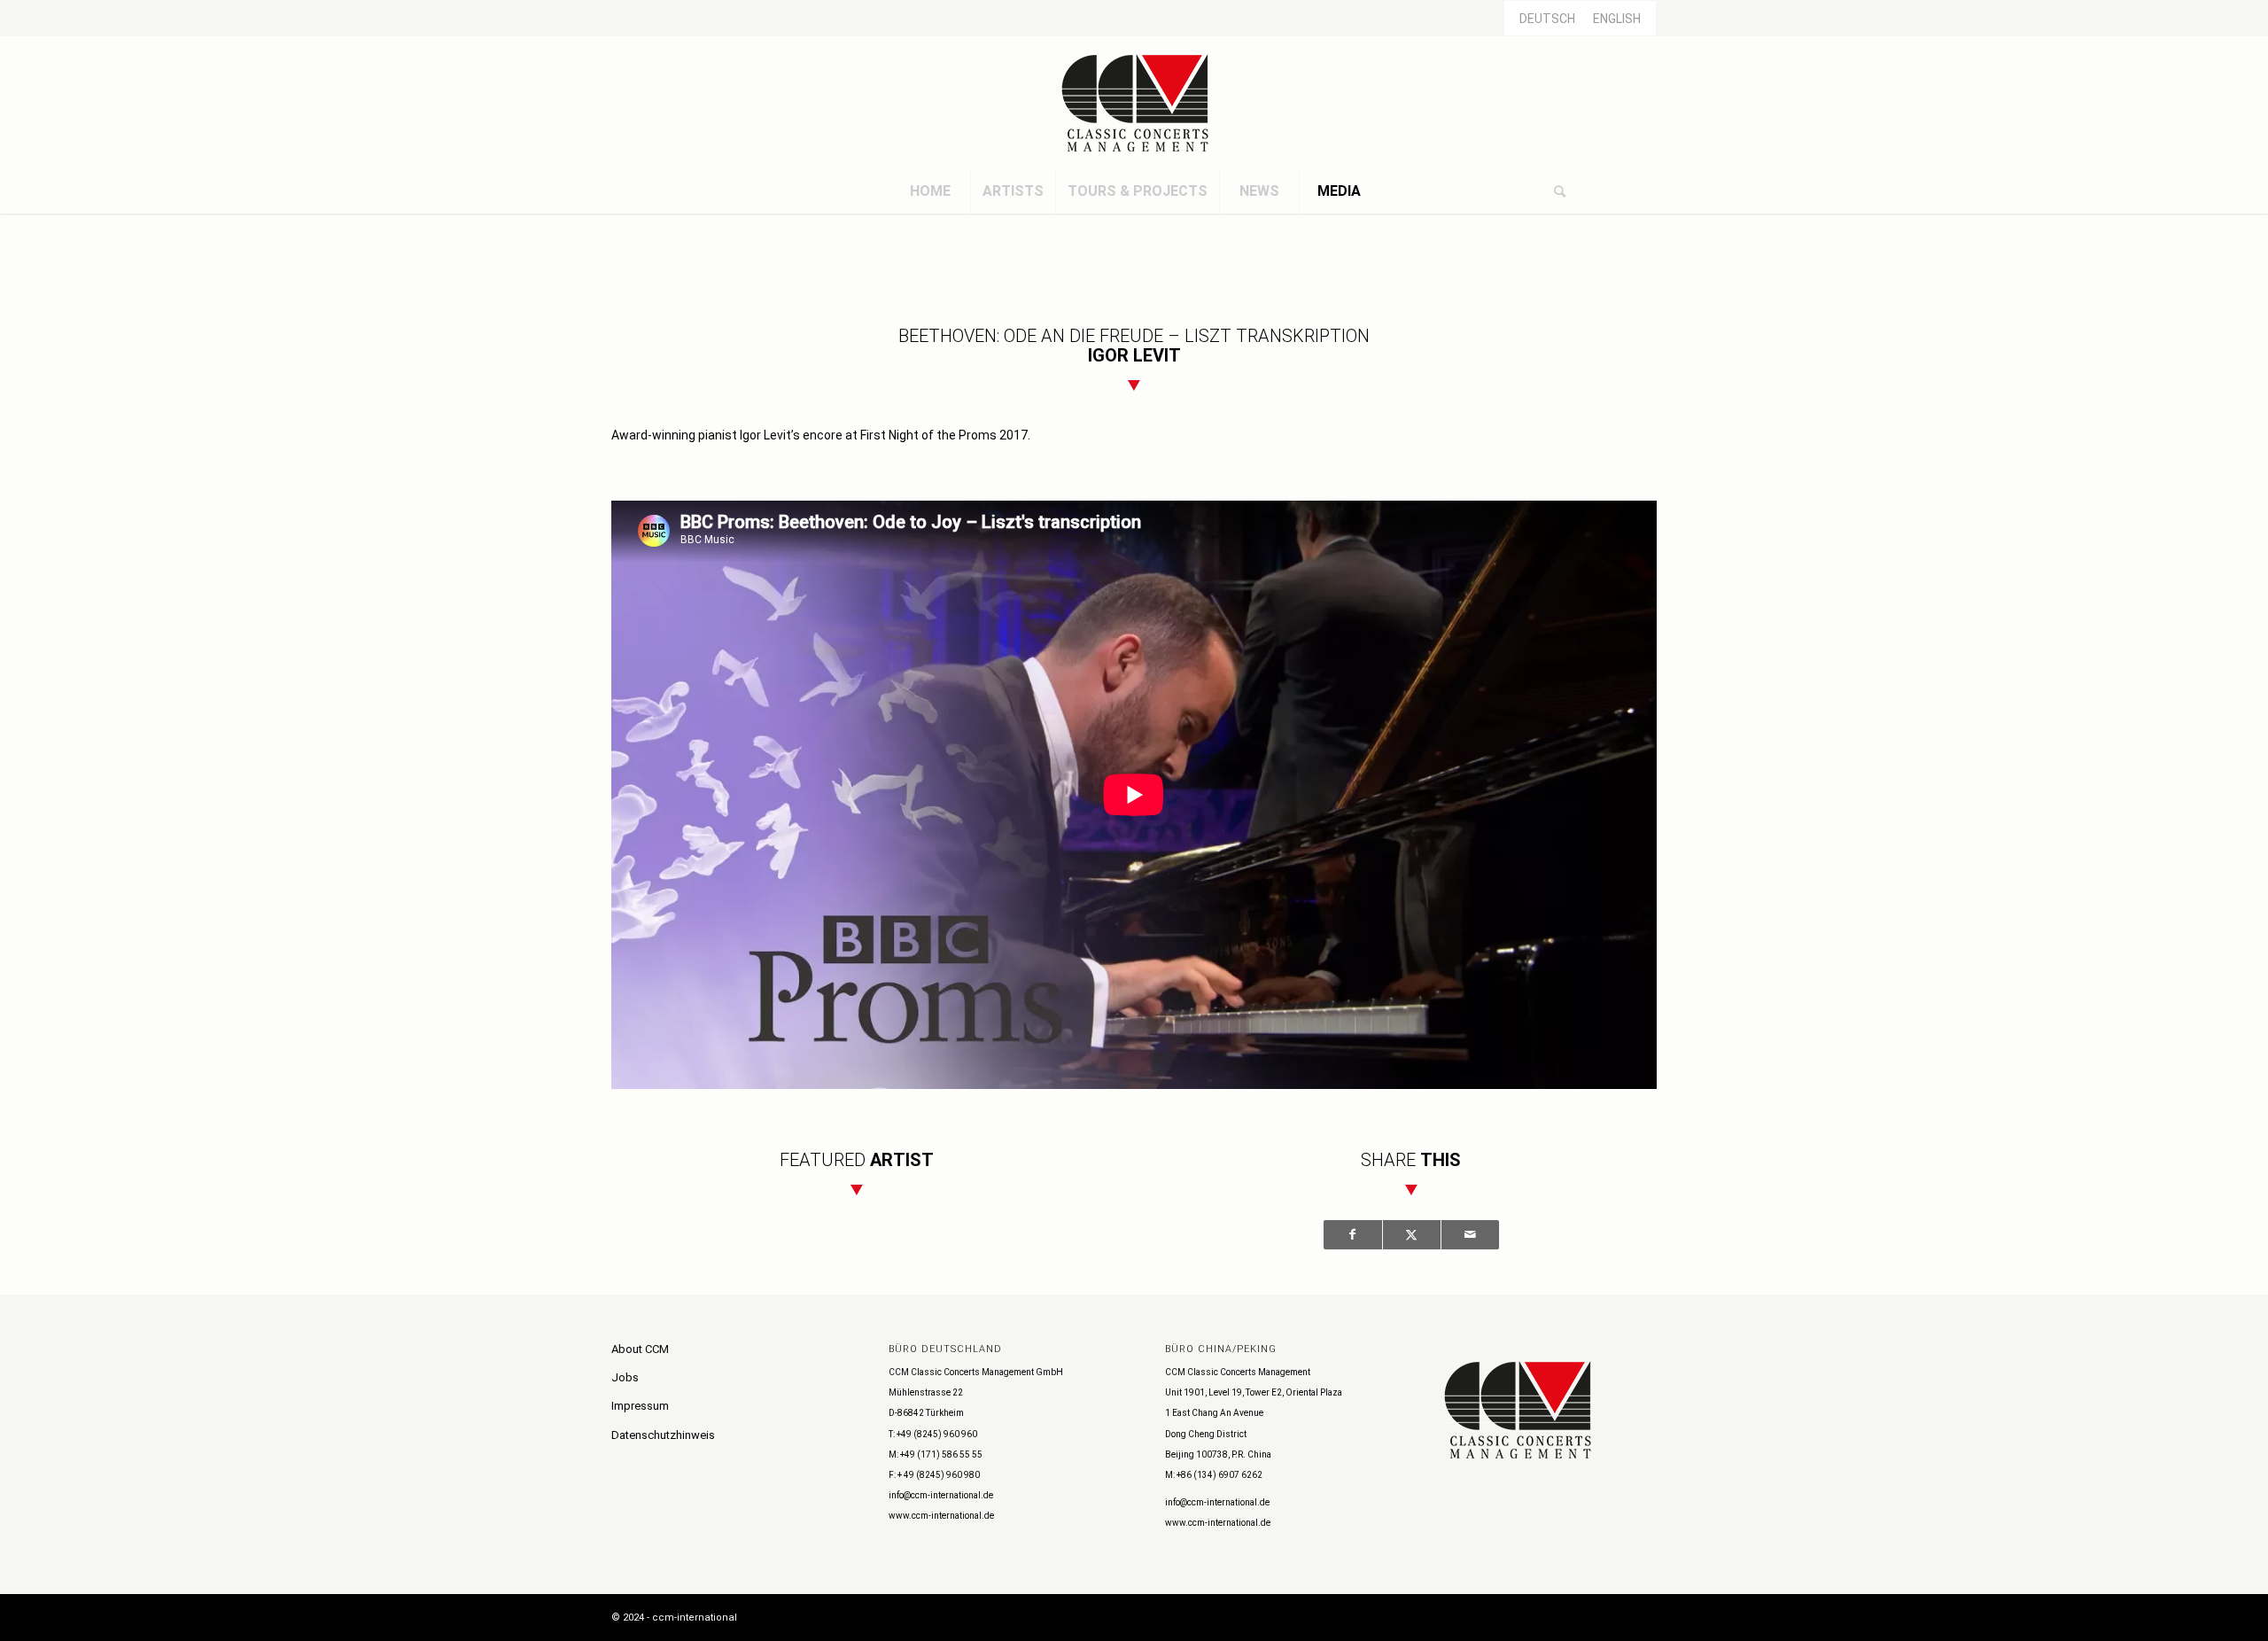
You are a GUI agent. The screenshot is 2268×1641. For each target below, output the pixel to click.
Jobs (625, 1377)
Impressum (640, 1406)
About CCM (640, 1349)
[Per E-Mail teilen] (1470, 1235)
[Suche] (1559, 191)
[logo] (1134, 103)
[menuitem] (930, 191)
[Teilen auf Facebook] (1353, 1235)
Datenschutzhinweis (663, 1435)
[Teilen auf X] (1412, 1235)
